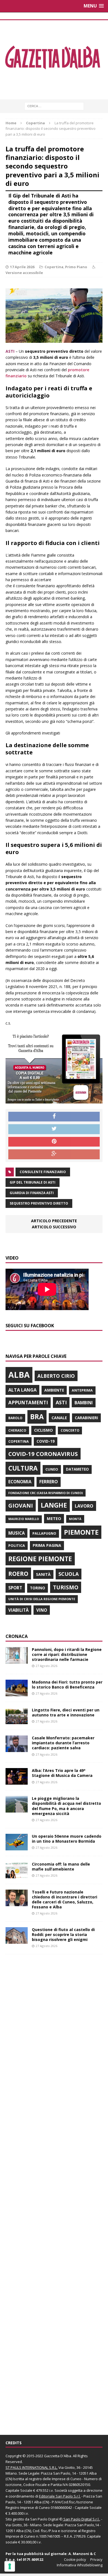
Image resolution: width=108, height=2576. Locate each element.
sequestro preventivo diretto (39, 1203)
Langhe (54, 1505)
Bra (37, 1417)
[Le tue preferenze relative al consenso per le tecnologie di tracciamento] (10, 2566)
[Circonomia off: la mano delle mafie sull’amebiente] (17, 1875)
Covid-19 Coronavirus (43, 1454)
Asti (61, 1402)
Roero (18, 1573)
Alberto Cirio (56, 1376)
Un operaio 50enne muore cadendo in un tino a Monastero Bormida (67, 1839)
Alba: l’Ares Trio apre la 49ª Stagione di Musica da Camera (62, 1773)
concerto (70, 1430)
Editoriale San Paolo (56, 2496)
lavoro (84, 1506)
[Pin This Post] (54, 1142)
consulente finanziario (43, 1172)
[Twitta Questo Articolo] (54, 1129)
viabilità (18, 1610)
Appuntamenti (28, 1402)
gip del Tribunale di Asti (33, 1182)
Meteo (54, 1518)
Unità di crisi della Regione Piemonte (42, 1599)
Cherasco (17, 1430)
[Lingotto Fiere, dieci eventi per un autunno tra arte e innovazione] (17, 1721)
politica (17, 1545)
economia (20, 1482)
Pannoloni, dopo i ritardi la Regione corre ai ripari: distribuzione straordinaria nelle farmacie (67, 1654)
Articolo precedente (54, 1221)
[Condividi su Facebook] (54, 1117)
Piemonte (81, 1532)
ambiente (54, 1390)
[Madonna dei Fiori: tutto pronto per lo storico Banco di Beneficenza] (17, 1693)
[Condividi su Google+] (54, 1154)
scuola (69, 1574)
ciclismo (43, 1430)
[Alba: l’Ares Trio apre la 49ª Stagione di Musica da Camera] (17, 1781)
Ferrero (49, 1482)
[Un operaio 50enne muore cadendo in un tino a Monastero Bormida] (17, 1847)
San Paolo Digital (44, 2519)
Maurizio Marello (24, 1519)
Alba (19, 1375)
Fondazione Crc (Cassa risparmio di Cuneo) (46, 1493)
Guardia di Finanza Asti (32, 1193)
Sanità (43, 1574)
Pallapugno (44, 1533)
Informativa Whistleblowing (80, 2565)
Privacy (96, 2559)
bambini (84, 1403)
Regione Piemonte (40, 1559)
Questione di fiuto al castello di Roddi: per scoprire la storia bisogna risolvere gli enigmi (63, 1934)
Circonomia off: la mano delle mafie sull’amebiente (61, 1867)
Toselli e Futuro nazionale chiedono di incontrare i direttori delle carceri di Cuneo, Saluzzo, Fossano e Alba (65, 1900)
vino (42, 1610)
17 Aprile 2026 (22, 267)
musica (16, 1533)
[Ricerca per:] (54, 106)
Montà (75, 1519)
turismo (66, 1587)
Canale (59, 1418)
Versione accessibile (24, 273)
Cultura (23, 1468)
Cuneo (52, 1469)
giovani (21, 1506)
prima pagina (47, 1545)
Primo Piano (76, 267)
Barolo (15, 1418)
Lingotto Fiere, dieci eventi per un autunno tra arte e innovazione (66, 1712)
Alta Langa (22, 1390)
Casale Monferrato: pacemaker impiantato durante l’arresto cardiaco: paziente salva (63, 1743)
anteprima (82, 1390)
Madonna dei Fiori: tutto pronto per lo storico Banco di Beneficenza (67, 1685)
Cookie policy (75, 2559)
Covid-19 (46, 1441)
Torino (38, 1588)
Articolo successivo (54, 1227)
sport (15, 1588)
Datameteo (77, 1469)
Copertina (54, 267)
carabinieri (86, 1418)
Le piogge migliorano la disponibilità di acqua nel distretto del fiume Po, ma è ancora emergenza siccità (66, 1806)
